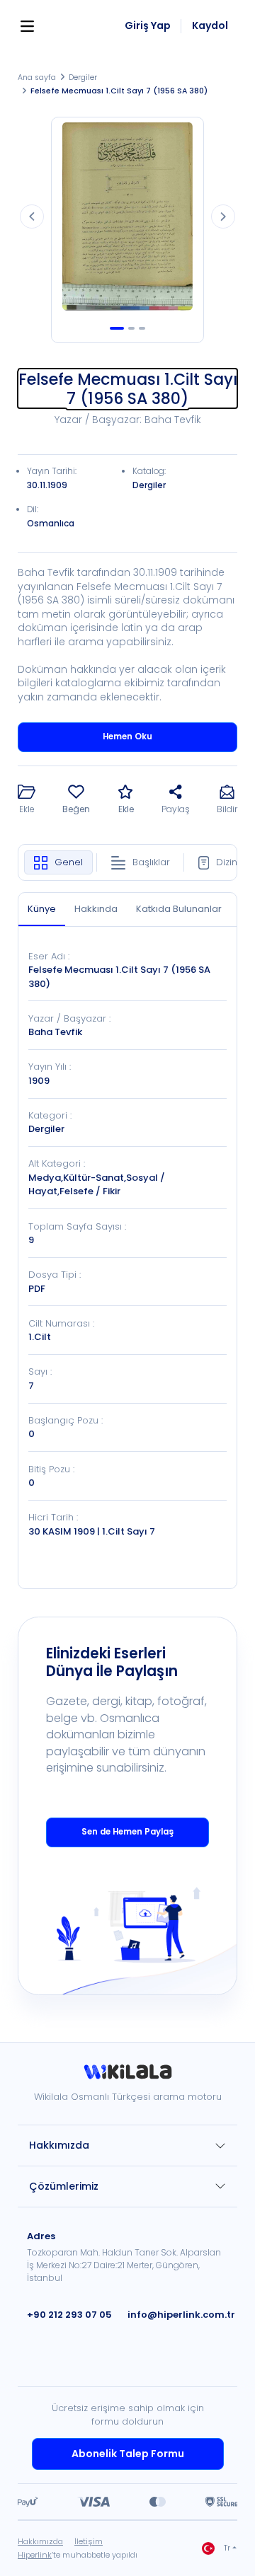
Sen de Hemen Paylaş (127, 1832)
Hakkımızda (59, 2145)
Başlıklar (151, 862)
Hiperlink (35, 2555)
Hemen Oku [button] (127, 737)
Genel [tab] (69, 862)
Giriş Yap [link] (148, 26)
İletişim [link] (89, 2541)
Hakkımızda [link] (40, 2541)
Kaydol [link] (210, 26)
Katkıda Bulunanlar (179, 909)
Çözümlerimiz (64, 2186)
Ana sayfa (37, 77)
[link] (127, 2077)
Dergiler (83, 77)
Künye (42, 909)
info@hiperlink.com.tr (181, 2315)
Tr (227, 2548)
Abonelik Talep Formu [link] (128, 2454)
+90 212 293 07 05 (69, 2315)
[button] (27, 801)
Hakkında (96, 909)
